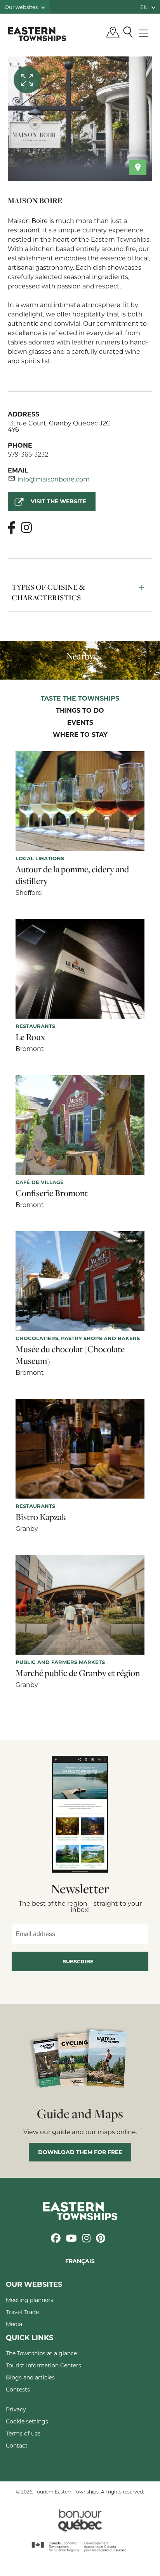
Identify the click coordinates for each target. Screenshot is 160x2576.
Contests (18, 2389)
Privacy (16, 2409)
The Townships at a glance (41, 2353)
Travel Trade (22, 2312)
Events (80, 723)
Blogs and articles (30, 2377)
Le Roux (30, 1037)
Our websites (22, 7)
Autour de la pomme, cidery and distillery (72, 875)
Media (14, 2324)
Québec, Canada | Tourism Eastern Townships (37, 34)
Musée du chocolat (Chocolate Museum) (70, 1355)
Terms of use (23, 2433)
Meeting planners (30, 2300)
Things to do (80, 711)
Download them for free (80, 2152)
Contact (17, 2445)
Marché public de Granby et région (78, 1673)
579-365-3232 (28, 454)
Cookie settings (27, 2421)
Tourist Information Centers (43, 2365)
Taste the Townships (80, 699)
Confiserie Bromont (52, 1193)
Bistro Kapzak (41, 1517)
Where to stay (80, 735)
